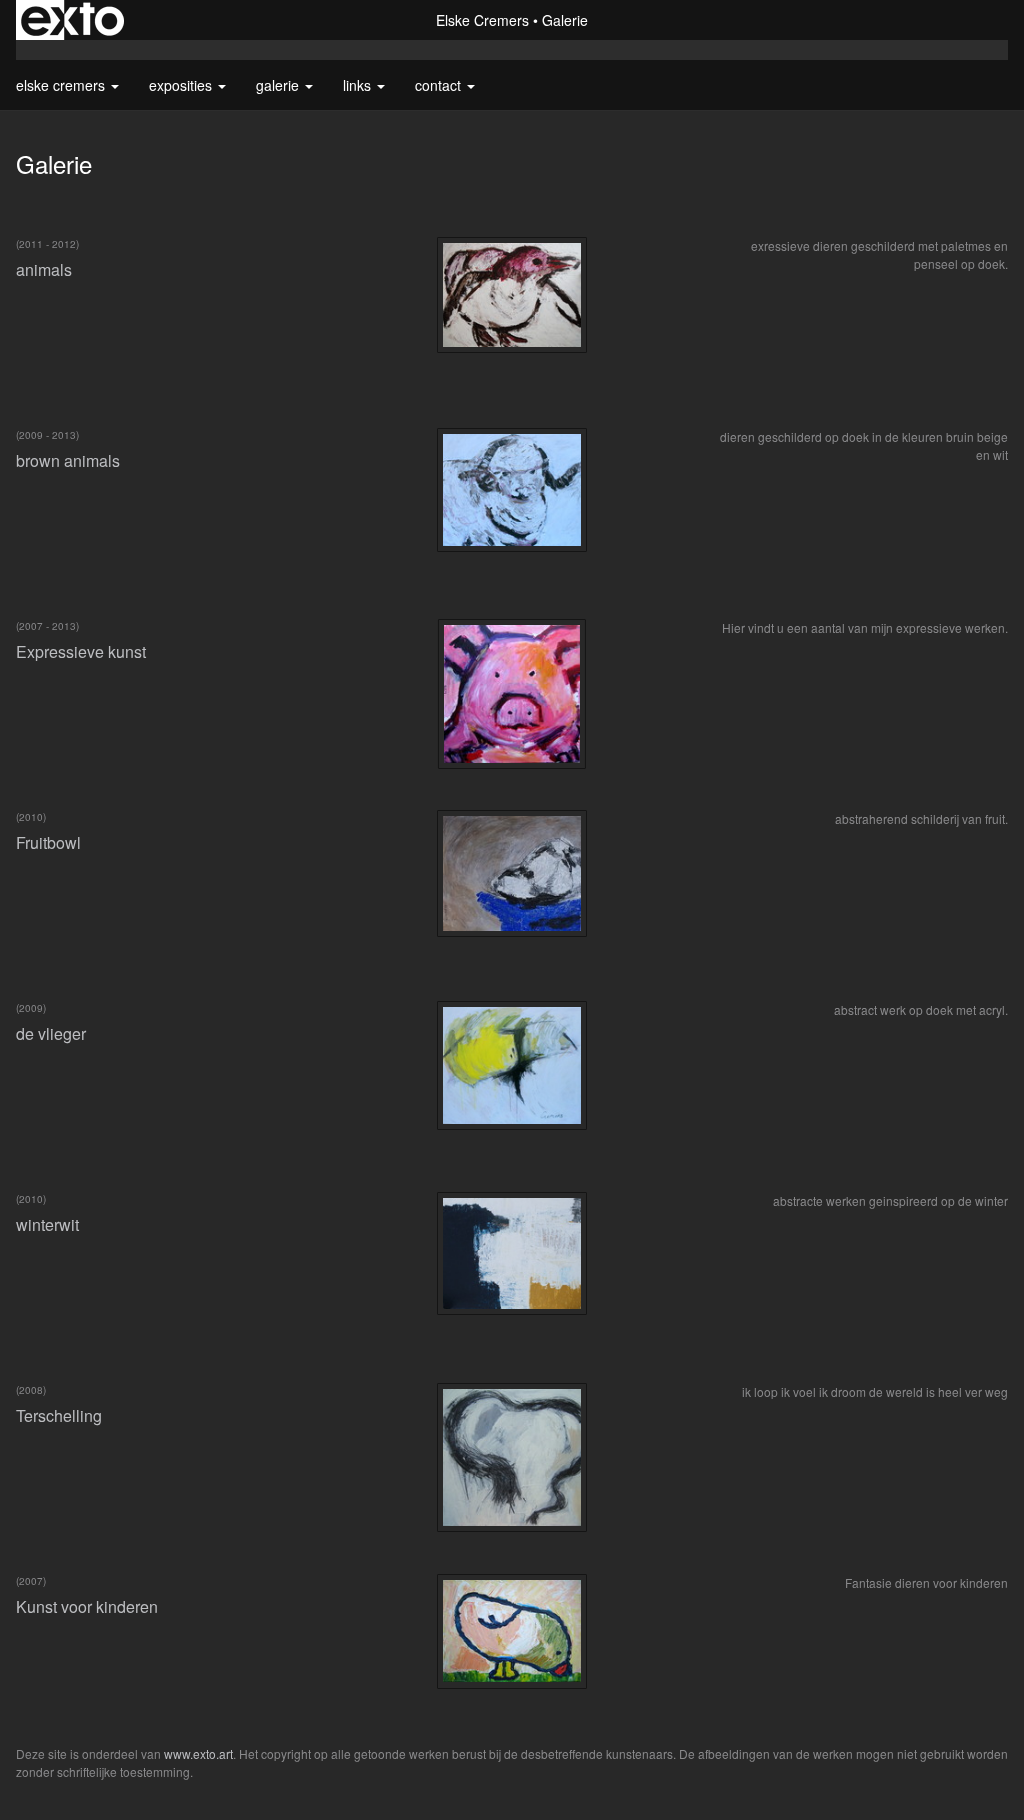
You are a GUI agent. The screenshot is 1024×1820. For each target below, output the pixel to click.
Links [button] (359, 85)
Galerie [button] (279, 85)
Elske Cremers (482, 20)
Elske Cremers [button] (62, 85)
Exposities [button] (182, 85)
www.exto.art (198, 1753)
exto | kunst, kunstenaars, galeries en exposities (72, 20)
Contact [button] (440, 85)
